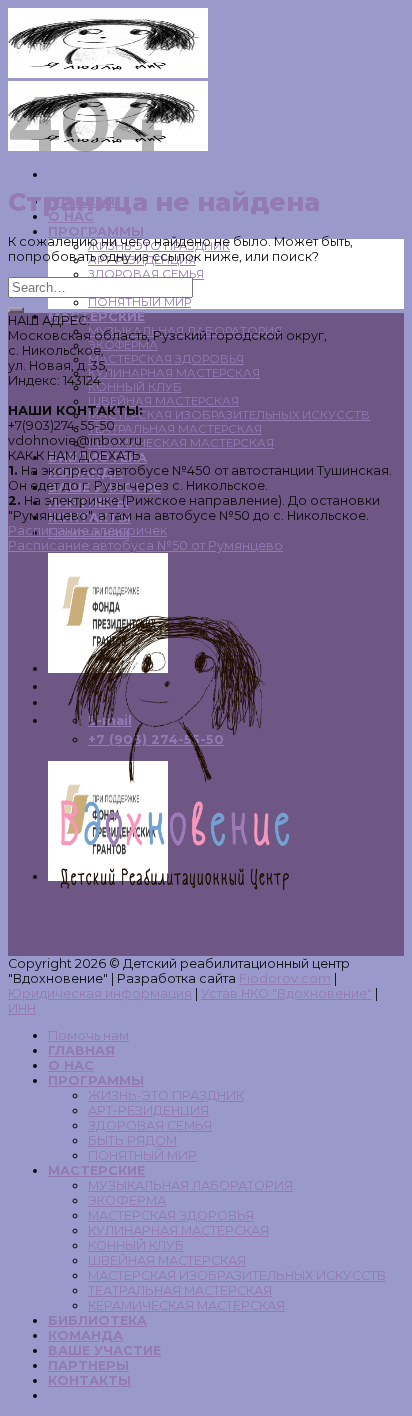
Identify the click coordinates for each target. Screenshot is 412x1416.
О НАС (71, 1065)
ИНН (22, 1008)
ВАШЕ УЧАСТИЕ (104, 1350)
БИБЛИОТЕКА (97, 1320)
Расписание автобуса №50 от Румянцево (145, 545)
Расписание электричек (87, 530)
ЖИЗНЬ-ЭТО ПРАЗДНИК (166, 1095)
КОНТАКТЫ (89, 1380)
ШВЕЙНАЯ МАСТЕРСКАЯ (163, 401)
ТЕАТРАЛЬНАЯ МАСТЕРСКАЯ (175, 429)
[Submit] (16, 310)
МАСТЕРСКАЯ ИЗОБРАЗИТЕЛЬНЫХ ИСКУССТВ (229, 415)
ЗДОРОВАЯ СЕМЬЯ (146, 274)
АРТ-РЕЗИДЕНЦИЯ (148, 1110)
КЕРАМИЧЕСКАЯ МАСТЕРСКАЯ (181, 443)
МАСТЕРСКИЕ (96, 316)
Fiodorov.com (285, 978)
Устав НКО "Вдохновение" (286, 993)
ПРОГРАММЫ (96, 231)
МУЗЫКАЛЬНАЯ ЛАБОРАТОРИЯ (190, 1185)
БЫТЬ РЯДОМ (132, 1140)
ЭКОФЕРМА (123, 345)
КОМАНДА (85, 1335)
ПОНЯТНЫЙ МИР (139, 302)
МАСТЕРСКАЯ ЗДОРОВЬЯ (166, 359)
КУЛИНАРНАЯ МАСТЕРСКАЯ (174, 373)
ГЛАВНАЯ (81, 1050)
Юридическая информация (100, 993)
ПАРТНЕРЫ (88, 1365)
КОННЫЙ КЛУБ (135, 387)
